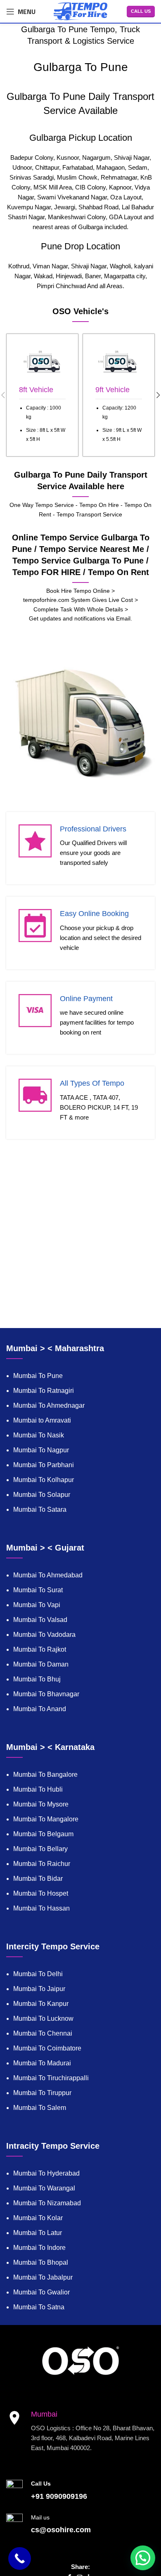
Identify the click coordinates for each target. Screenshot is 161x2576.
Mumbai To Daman (41, 1664)
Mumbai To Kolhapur (44, 1480)
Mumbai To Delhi (38, 1974)
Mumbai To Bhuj (37, 1679)
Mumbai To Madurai (42, 2063)
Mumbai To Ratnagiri (44, 1391)
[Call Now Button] (20, 2558)
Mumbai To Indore (39, 2248)
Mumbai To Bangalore (45, 1775)
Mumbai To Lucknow (43, 2018)
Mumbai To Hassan (41, 1908)
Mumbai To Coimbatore (47, 2048)
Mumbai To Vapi (37, 1605)
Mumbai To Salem (40, 2108)
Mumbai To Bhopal (41, 2262)
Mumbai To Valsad (40, 1620)
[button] (143, 2558)
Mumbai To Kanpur (41, 2004)
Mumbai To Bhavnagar (46, 1694)
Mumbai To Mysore (41, 1804)
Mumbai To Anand (40, 1709)
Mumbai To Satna (39, 2307)
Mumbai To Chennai (43, 2033)
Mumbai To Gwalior (41, 2292)
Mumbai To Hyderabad (46, 2173)
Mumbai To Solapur (42, 1495)
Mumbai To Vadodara (44, 1635)
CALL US (141, 11)
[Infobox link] (42, 395)
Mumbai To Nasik (39, 1435)
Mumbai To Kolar (38, 2218)
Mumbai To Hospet (41, 1893)
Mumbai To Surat (38, 1590)
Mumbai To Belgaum (43, 1834)
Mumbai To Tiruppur (42, 2093)
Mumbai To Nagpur (41, 1450)
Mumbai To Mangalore (46, 1819)
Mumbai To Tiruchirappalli (51, 2078)
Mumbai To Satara (40, 1509)
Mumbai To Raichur (42, 1864)
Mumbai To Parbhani (44, 1465)
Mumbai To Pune (38, 1376)
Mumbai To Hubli (38, 1789)
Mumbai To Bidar (38, 1879)
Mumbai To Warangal (44, 2188)
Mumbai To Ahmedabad (48, 1575)
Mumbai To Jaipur (39, 1989)
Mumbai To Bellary (40, 1849)
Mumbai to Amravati (42, 1420)
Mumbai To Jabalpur (43, 2277)
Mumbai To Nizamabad (47, 2203)
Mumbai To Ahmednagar (49, 1405)
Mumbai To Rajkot (40, 1649)
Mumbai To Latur (38, 2233)
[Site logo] (80, 11)
